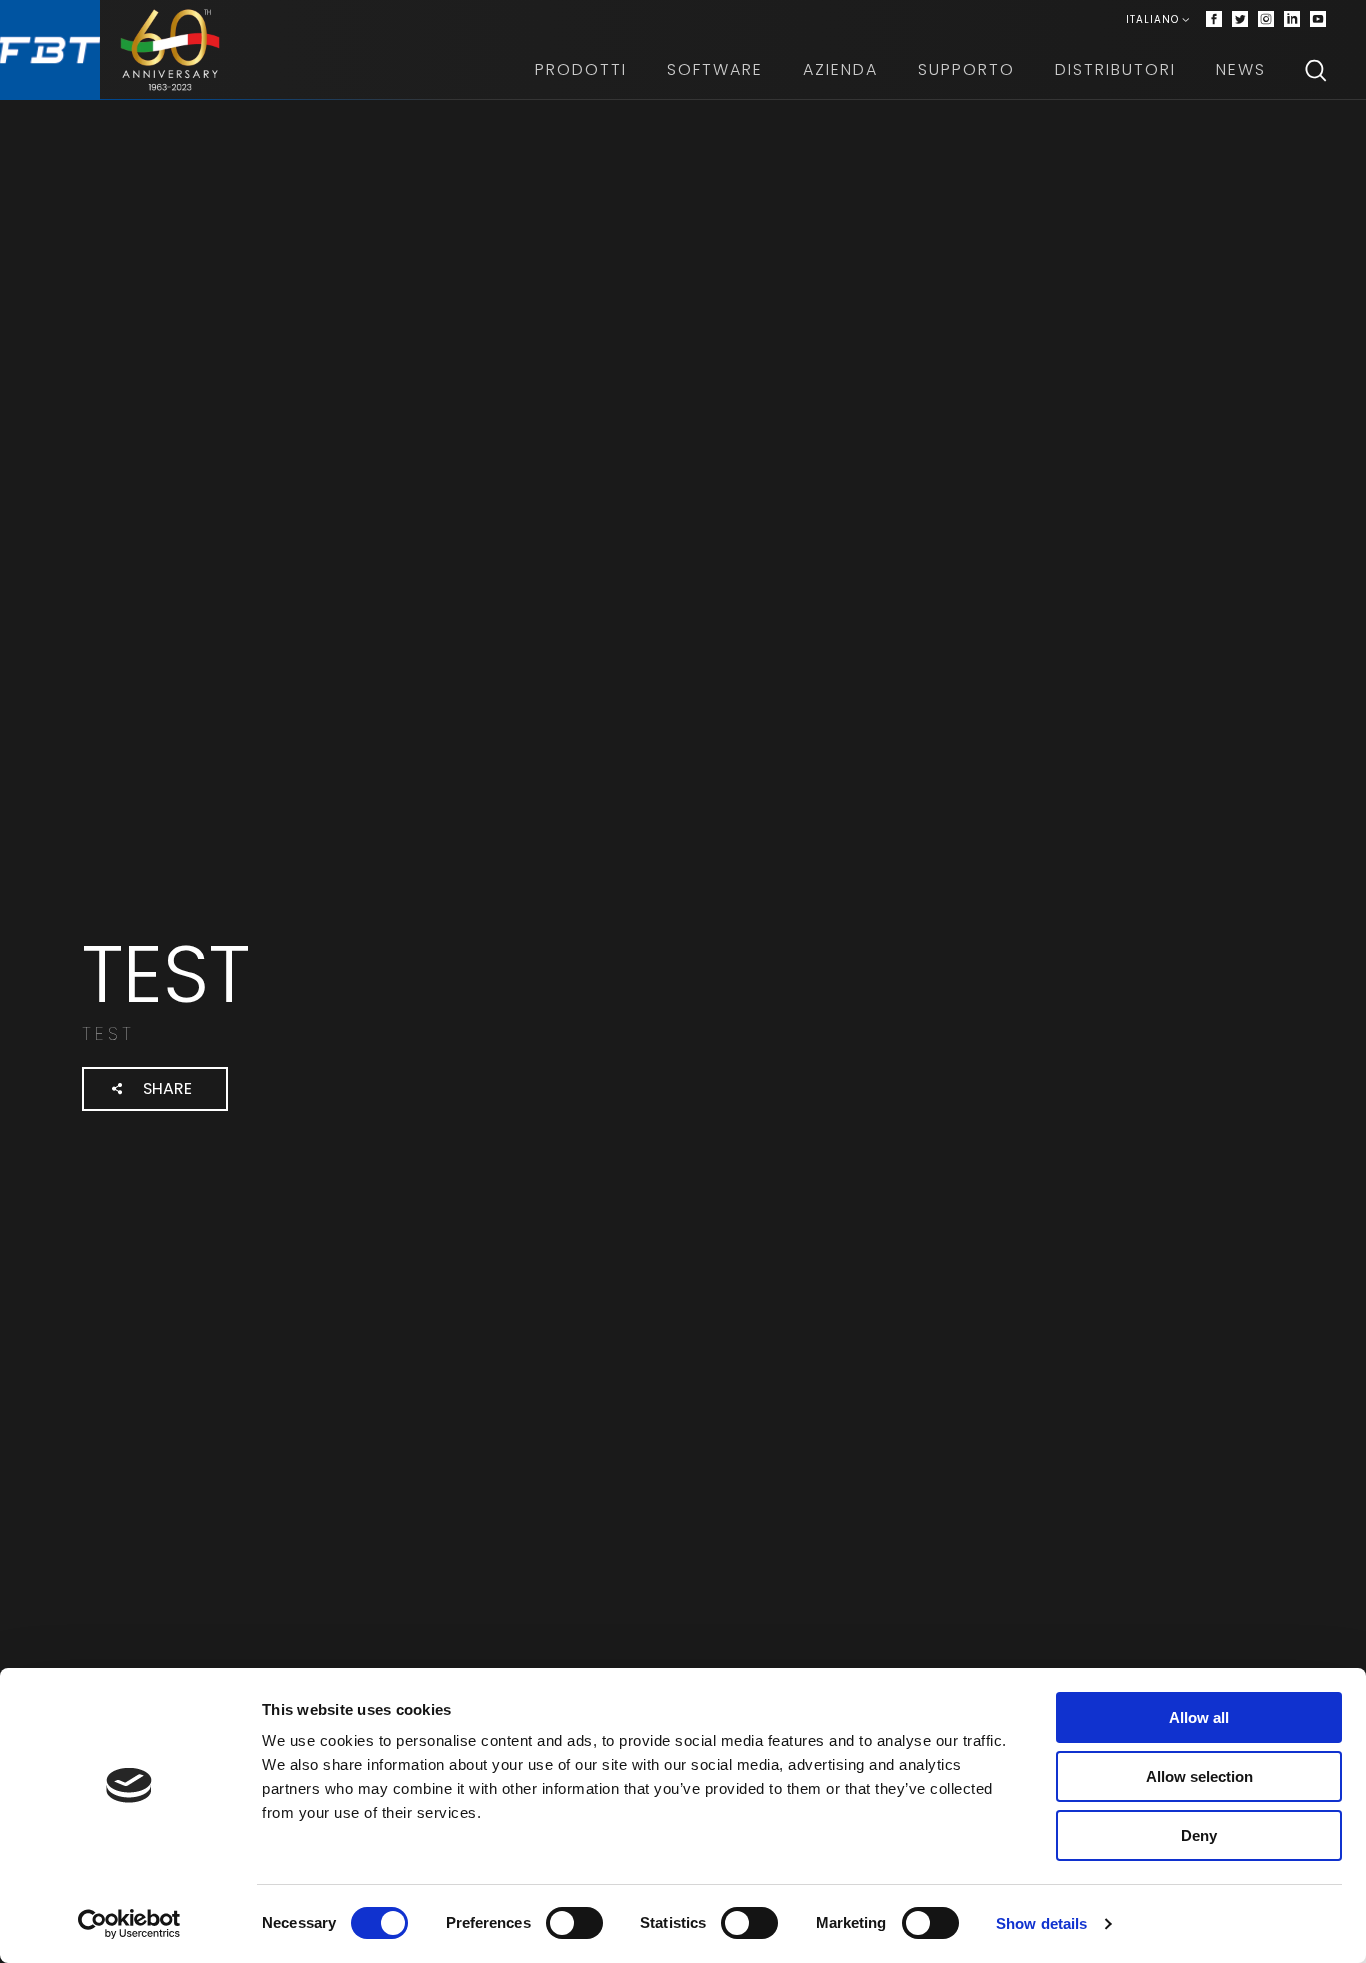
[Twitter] (1240, 20)
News (1241, 69)
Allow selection (1199, 1776)
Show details (1041, 1923)
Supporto (966, 69)
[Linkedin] (1292, 20)
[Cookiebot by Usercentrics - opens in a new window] (129, 1924)
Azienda (840, 69)
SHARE (167, 1088)
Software (715, 69)
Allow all (1199, 1717)
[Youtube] (1318, 20)
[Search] (1316, 70)
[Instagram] (1266, 20)
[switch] (574, 1923)
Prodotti (581, 69)
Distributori (1115, 69)
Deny (1199, 1835)
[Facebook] (1214, 20)
